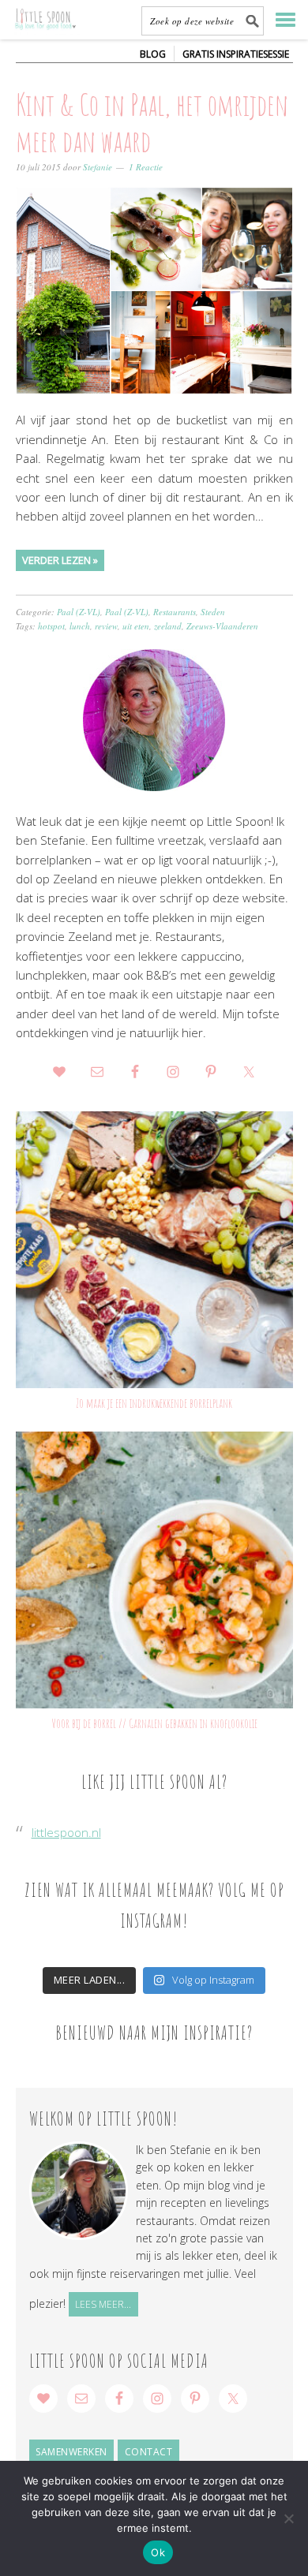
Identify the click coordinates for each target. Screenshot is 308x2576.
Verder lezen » (60, 560)
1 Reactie (146, 167)
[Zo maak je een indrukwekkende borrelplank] (154, 1250)
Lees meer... (103, 2304)
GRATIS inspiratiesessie (236, 54)
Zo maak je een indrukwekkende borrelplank (154, 1403)
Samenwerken (71, 2452)
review (106, 626)
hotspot (51, 626)
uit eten (136, 626)
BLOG (153, 54)
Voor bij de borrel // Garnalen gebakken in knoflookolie (154, 1723)
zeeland (168, 626)
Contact (149, 2452)
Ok (158, 2552)
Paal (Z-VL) (79, 612)
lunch (80, 626)
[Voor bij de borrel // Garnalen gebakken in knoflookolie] (154, 1570)
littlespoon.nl (66, 1832)
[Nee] (288, 2518)
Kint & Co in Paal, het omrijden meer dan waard (152, 122)
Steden (213, 612)
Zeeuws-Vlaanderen (222, 626)
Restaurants (175, 612)
